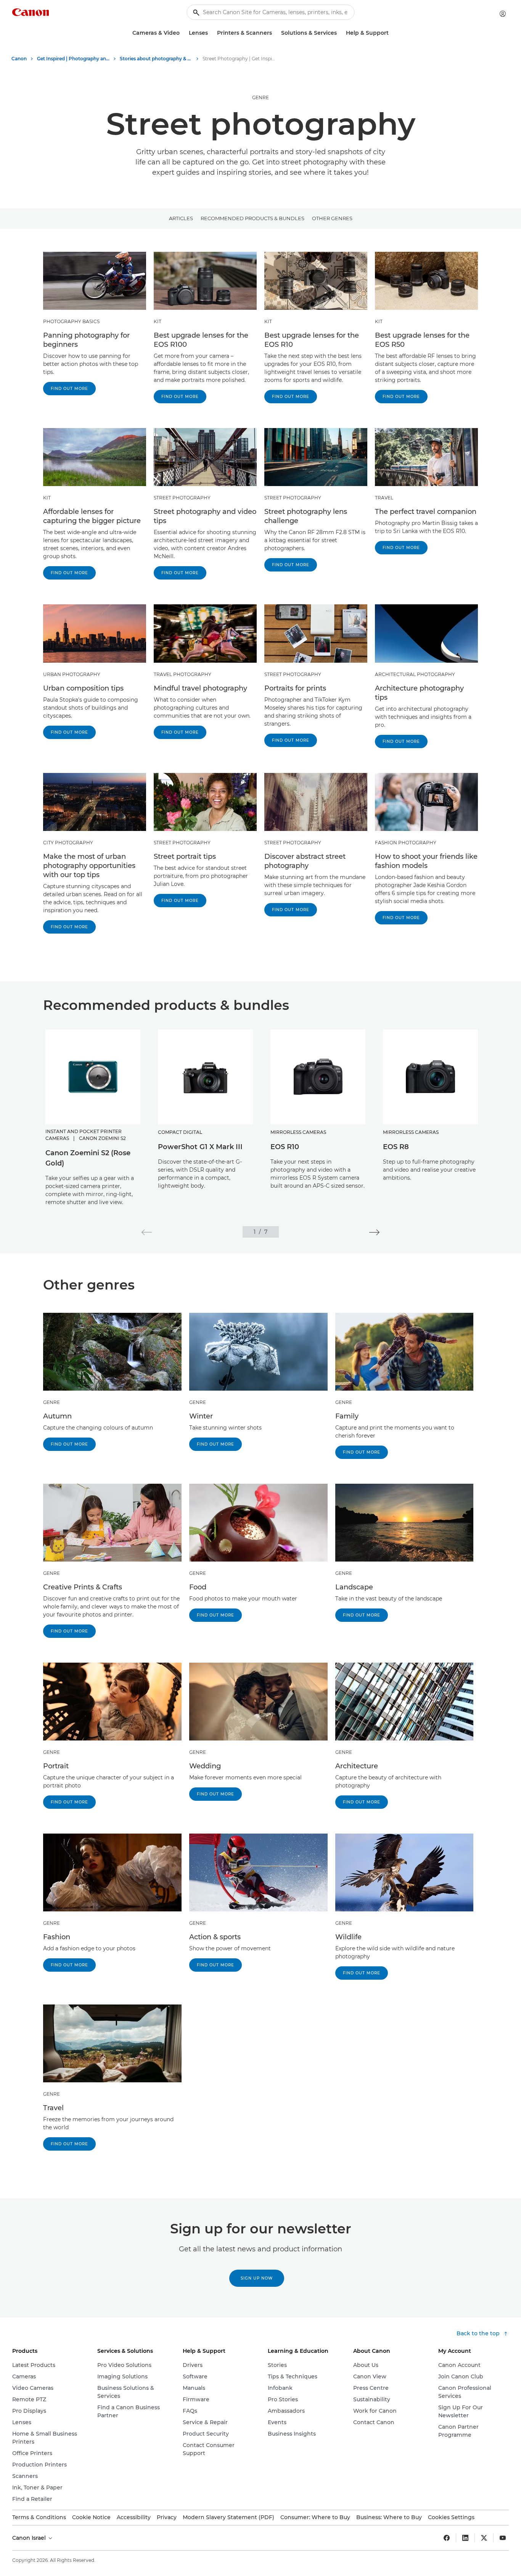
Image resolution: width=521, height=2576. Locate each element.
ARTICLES (181, 218)
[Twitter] (484, 2538)
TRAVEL (384, 498)
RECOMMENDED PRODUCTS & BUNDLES (252, 218)
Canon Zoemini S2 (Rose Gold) (88, 1158)
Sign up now (257, 2278)
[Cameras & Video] (183, 33)
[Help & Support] (392, 33)
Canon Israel (30, 2538)
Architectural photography (415, 674)
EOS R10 (285, 1147)
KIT (158, 321)
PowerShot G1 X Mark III (200, 1147)
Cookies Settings (451, 2517)
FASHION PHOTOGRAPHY (406, 843)
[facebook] (447, 2538)
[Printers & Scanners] (275, 33)
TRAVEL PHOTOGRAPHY (183, 674)
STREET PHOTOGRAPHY (182, 498)
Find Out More (69, 389)
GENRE (260, 97)
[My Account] (503, 14)
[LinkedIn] (465, 2538)
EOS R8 (396, 1147)
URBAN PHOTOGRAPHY (72, 674)
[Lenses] (211, 33)
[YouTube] (503, 2538)
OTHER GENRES (332, 218)
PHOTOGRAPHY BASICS (71, 321)
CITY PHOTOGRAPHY (68, 843)
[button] (147, 1232)
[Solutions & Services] (340, 33)
